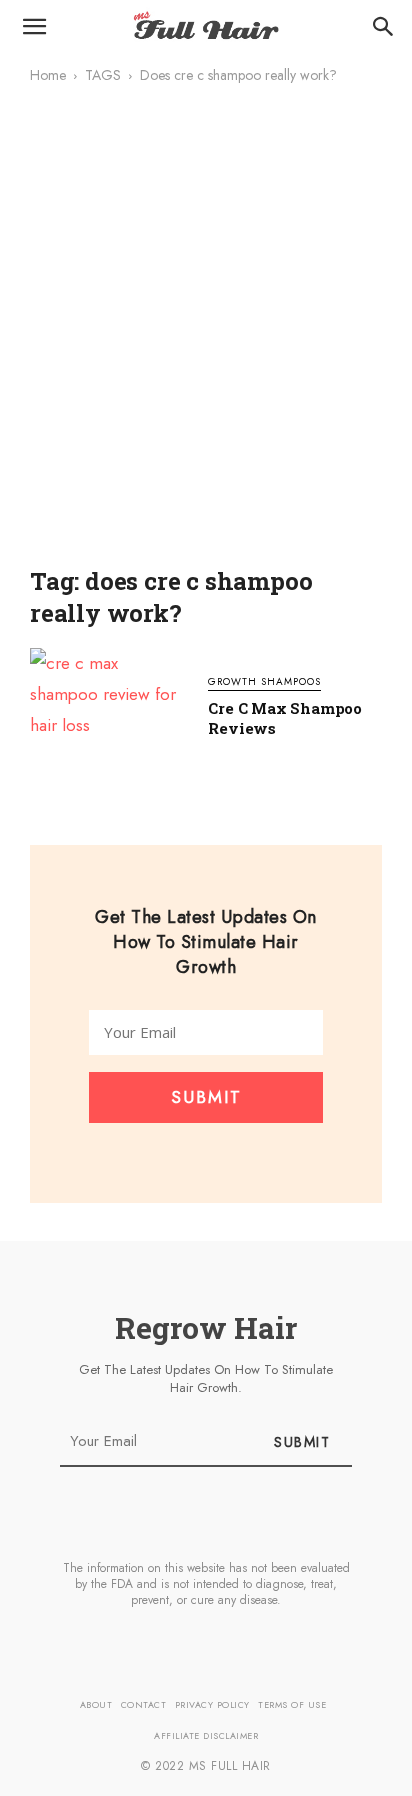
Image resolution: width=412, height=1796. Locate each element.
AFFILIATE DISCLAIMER (206, 1735)
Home (48, 75)
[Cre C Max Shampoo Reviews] (109, 707)
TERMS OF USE (292, 1704)
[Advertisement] (206, 339)
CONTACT (144, 1704)
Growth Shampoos (264, 683)
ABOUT (96, 1704)
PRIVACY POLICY (212, 1704)
